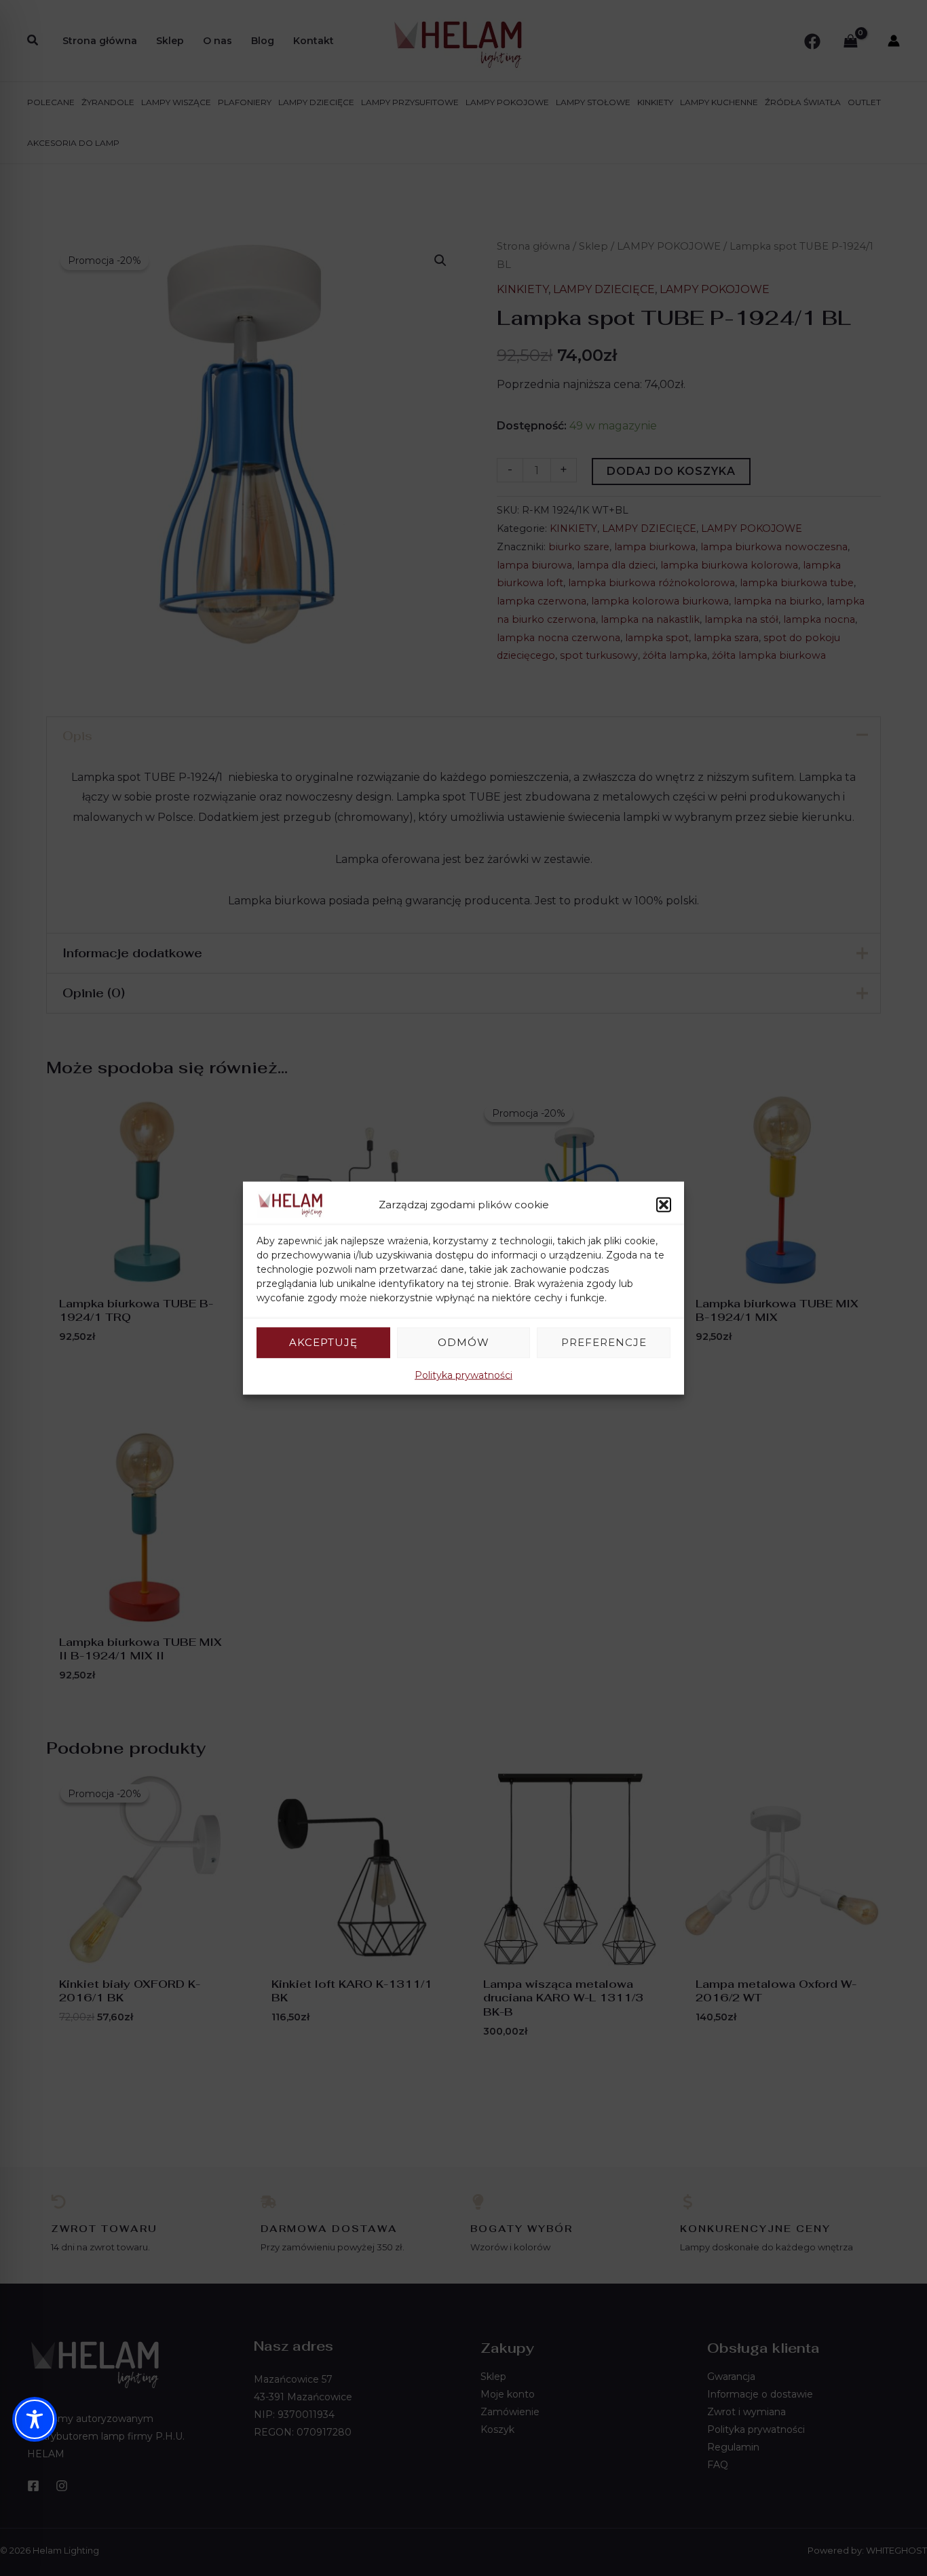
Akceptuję (323, 1342)
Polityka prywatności (463, 1374)
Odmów (463, 1342)
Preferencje (604, 1342)
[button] (664, 1205)
